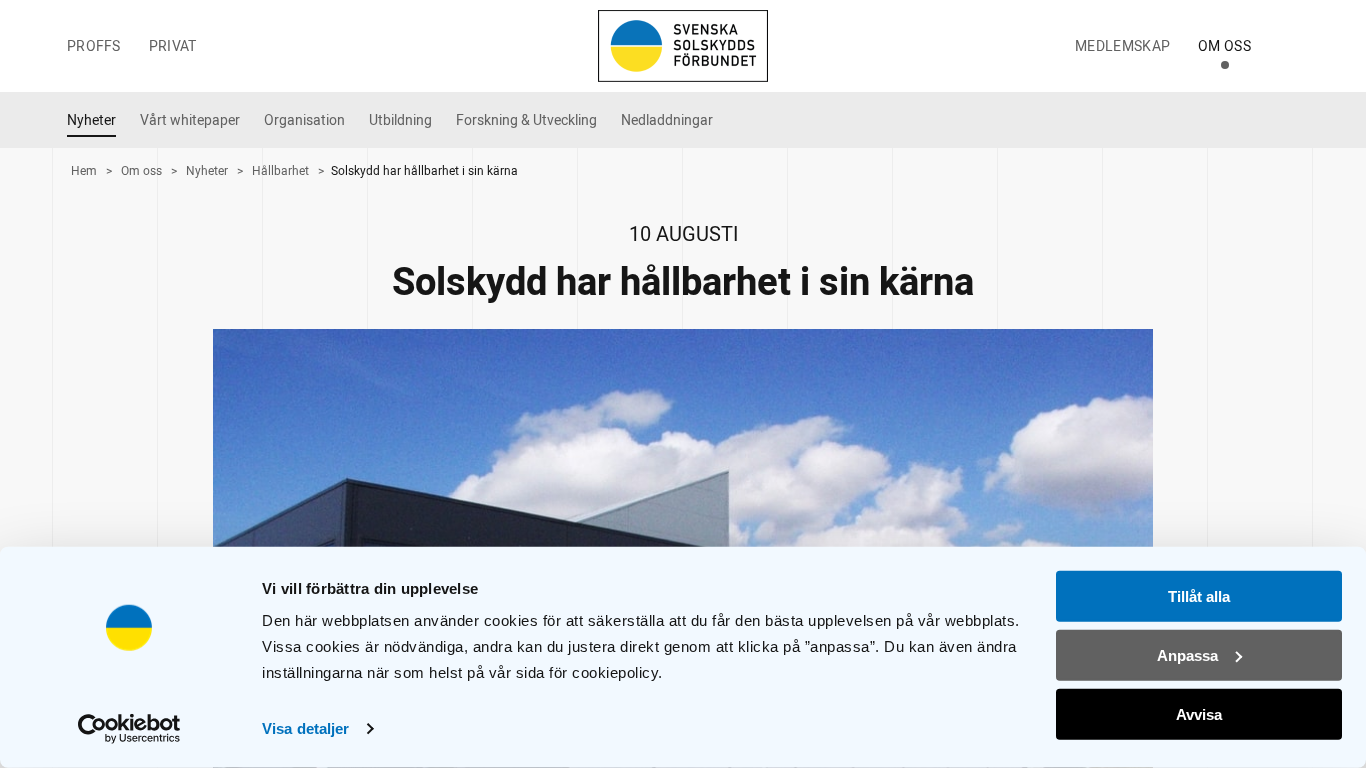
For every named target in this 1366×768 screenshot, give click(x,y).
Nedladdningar (667, 120)
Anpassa (1187, 655)
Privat (173, 46)
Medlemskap (1122, 46)
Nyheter (91, 120)
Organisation (304, 120)
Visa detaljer (305, 728)
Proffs (94, 46)
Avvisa (1199, 713)
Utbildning (400, 120)
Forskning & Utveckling (526, 120)
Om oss (1224, 46)
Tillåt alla (1199, 596)
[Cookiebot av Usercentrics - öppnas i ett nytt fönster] (129, 729)
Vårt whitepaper (190, 120)
